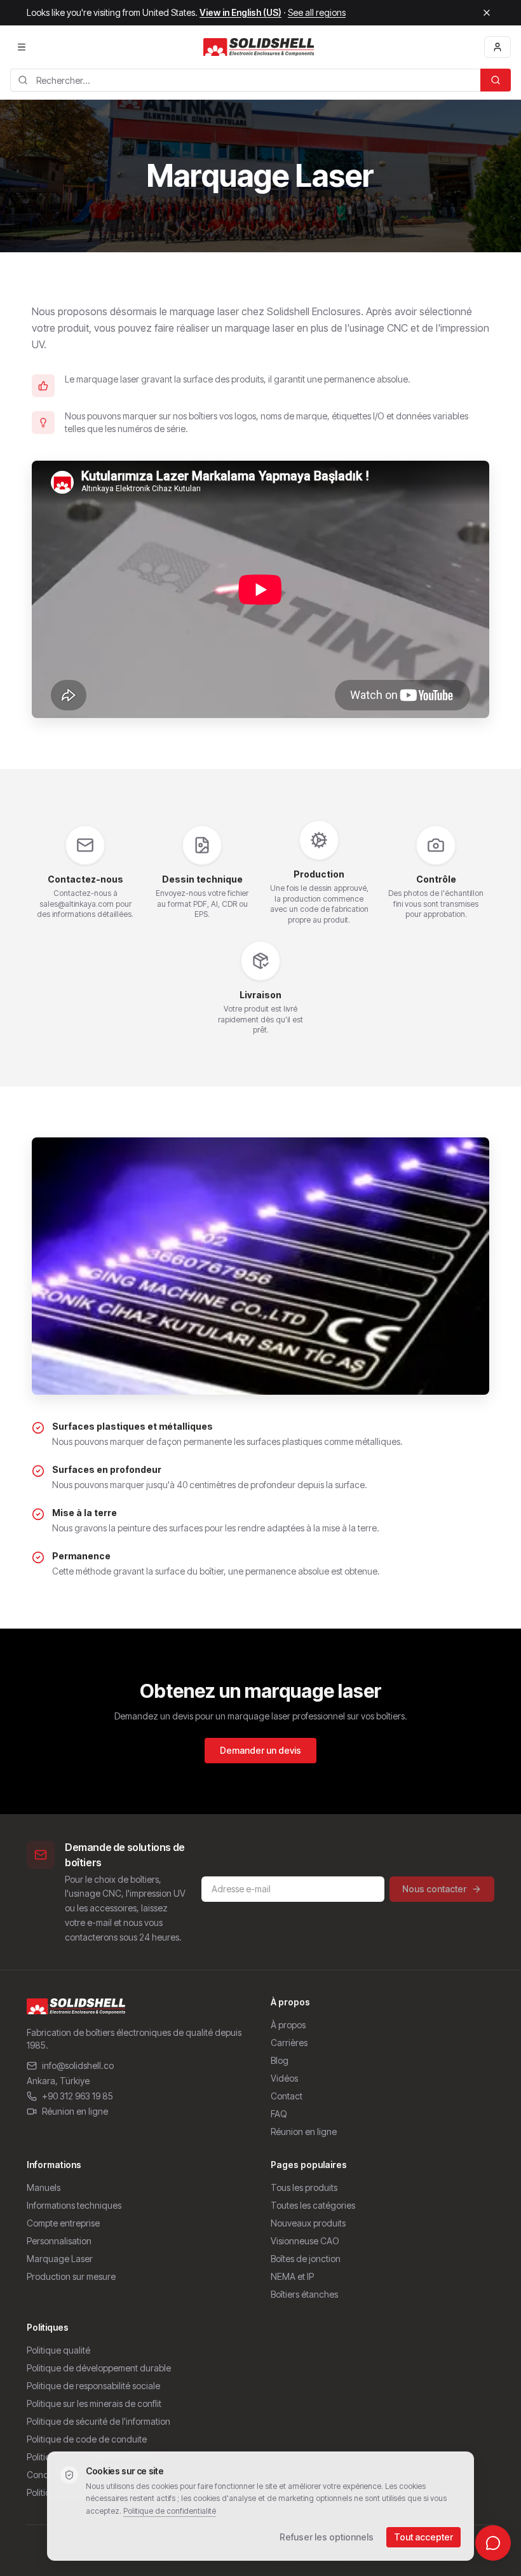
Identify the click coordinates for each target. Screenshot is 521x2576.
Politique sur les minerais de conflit (94, 2403)
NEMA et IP (292, 2276)
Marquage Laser (60, 2259)
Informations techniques (74, 2205)
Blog (280, 2060)
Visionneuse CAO (305, 2241)
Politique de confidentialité (170, 2511)
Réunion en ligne (75, 2111)
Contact (287, 2096)
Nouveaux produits (308, 2223)
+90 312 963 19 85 (78, 2096)
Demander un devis (260, 1750)
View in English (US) (240, 12)
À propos (288, 2025)
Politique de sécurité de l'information (98, 2421)
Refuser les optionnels (327, 2537)
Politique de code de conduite (87, 2439)
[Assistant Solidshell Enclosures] (493, 2543)
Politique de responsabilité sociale (93, 2386)
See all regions (317, 12)
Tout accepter (423, 2537)
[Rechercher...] (496, 80)
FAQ (279, 2114)
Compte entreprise (63, 2223)
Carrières (289, 2043)
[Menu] (22, 47)
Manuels (44, 2187)
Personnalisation (59, 2241)
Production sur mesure (71, 2276)
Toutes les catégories (313, 2205)
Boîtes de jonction (306, 2259)
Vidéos (284, 2078)
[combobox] (245, 80)
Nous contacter (434, 1889)
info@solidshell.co (78, 2065)
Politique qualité (58, 2350)
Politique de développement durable (99, 2368)
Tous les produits (304, 2187)
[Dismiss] (487, 13)
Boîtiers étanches (304, 2294)
